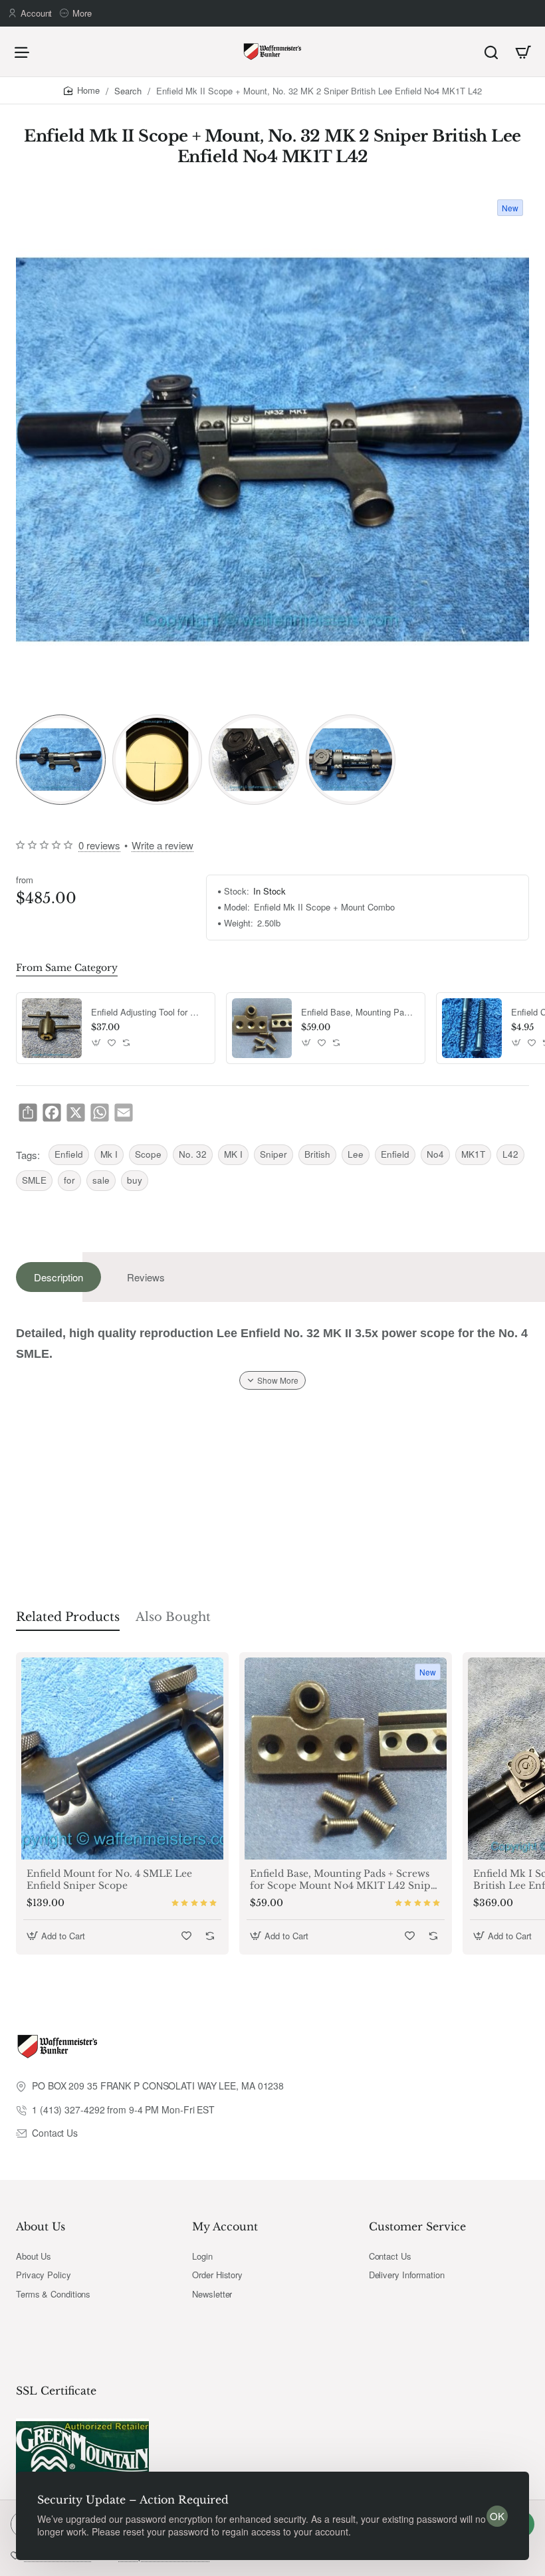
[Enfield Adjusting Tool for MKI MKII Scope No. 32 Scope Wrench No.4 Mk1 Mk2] (52, 1028)
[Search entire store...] (491, 52)
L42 (510, 1154)
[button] (97, 1043)
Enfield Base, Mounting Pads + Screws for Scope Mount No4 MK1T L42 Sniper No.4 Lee (358, 1013)
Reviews (146, 1277)
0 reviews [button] (99, 845)
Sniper (273, 1154)
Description (58, 1277)
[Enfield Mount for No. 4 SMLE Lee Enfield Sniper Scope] (122, 1759)
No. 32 (193, 1154)
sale (101, 1180)
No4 (435, 1154)
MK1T (473, 1154)
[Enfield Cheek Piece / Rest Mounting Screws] (472, 1028)
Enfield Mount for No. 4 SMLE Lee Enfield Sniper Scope (109, 1879)
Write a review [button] (163, 845)
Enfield (69, 1154)
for (69, 1180)
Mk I (109, 1154)
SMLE (34, 1180)
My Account (225, 2226)
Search (128, 91)
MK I (233, 1154)
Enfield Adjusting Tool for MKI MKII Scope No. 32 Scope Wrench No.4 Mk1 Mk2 (148, 1013)
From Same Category (67, 968)
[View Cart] (523, 52)
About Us (41, 2226)
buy (135, 1180)
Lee (356, 1154)
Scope (148, 1154)
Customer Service (417, 2226)
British (317, 1154)
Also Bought (173, 1617)
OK (497, 2516)
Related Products (68, 1617)
